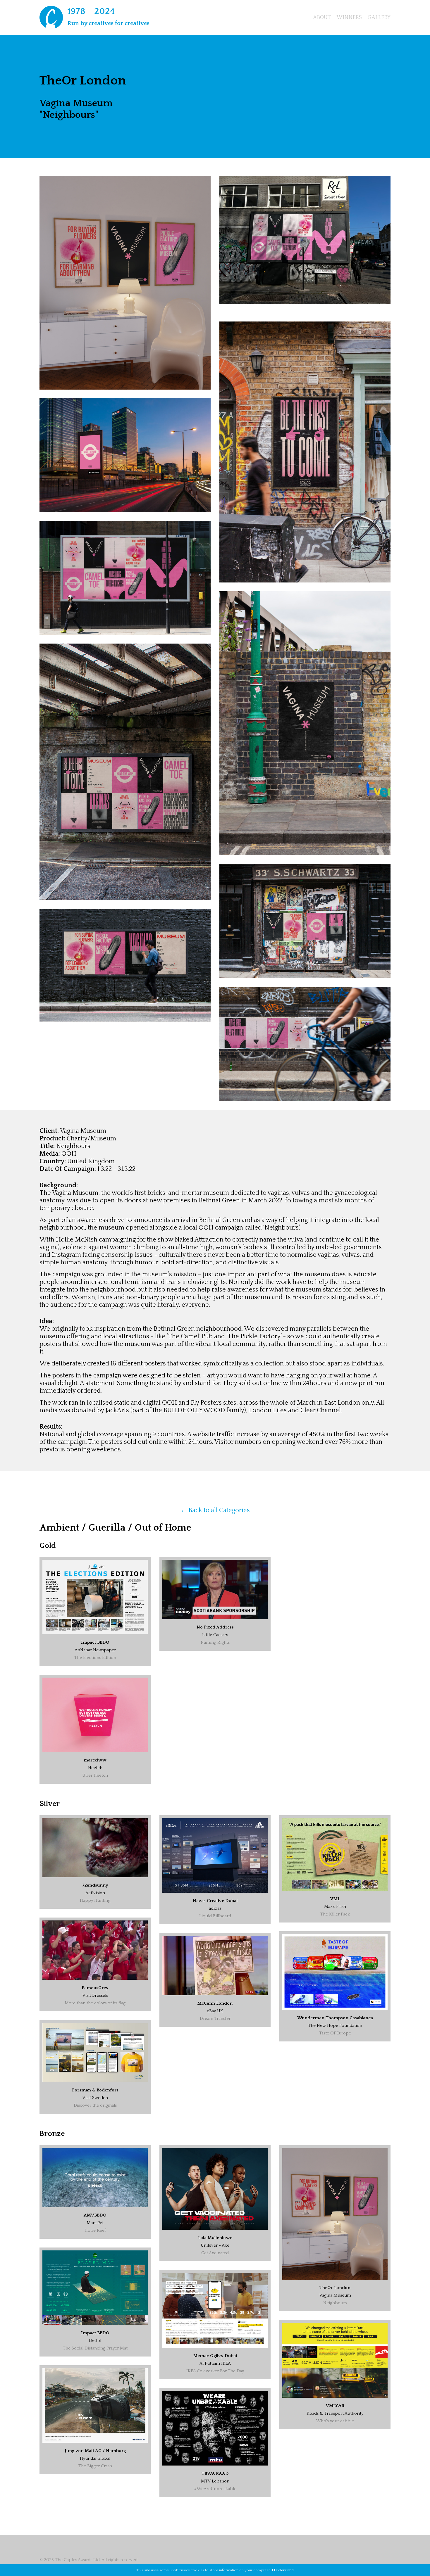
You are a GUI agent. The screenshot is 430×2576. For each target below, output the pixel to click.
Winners (349, 18)
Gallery (379, 18)
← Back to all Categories (215, 1510)
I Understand (283, 2570)
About (322, 18)
